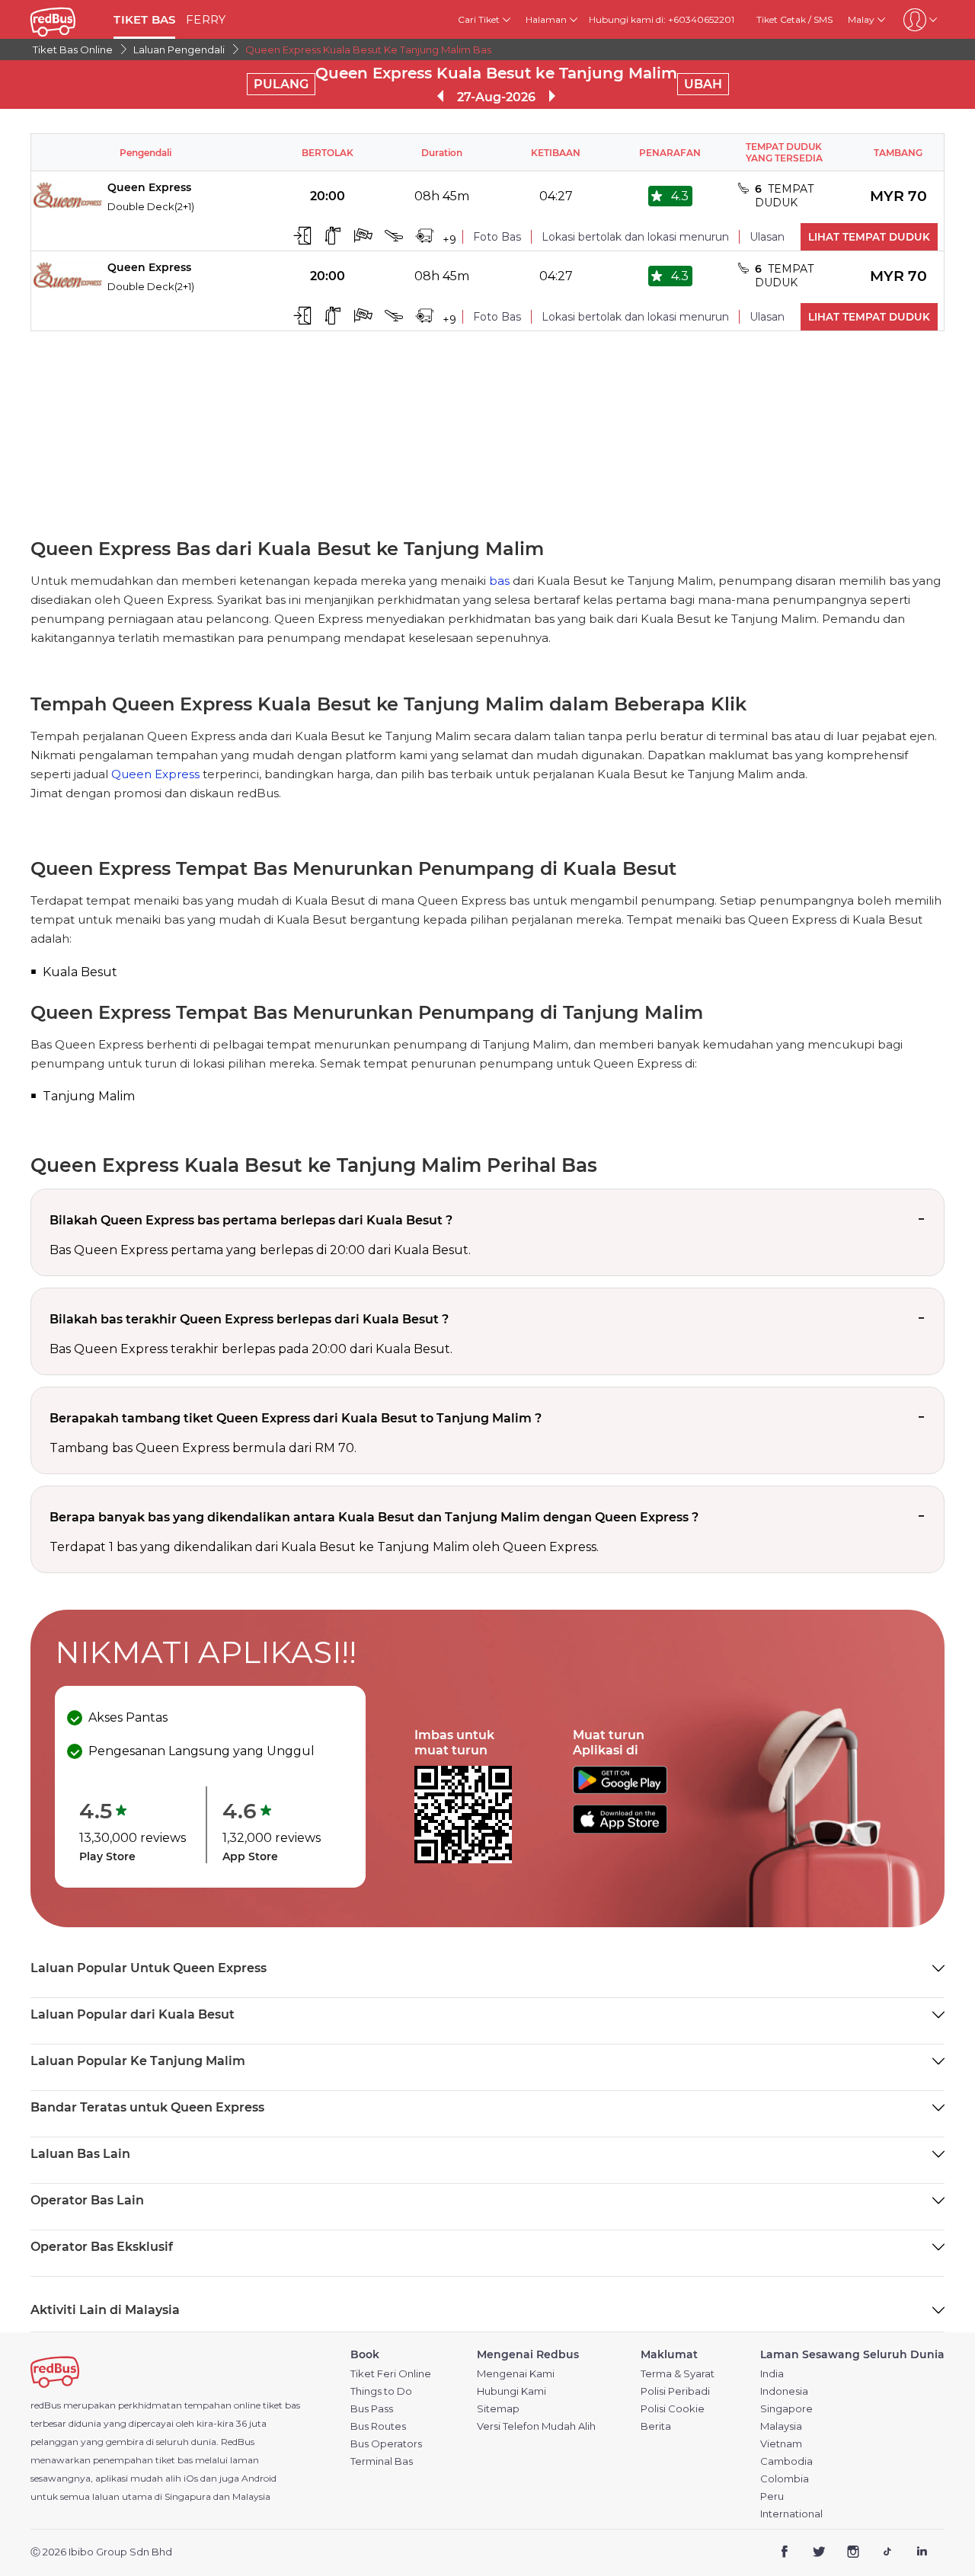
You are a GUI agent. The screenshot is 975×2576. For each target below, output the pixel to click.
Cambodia (786, 2461)
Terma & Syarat (678, 2374)
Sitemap (498, 2409)
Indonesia (784, 2391)
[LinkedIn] (921, 2553)
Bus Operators (386, 2444)
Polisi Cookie (673, 2409)
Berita (656, 2426)
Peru (772, 2496)
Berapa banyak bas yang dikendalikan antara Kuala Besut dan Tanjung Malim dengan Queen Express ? (374, 1517)
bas (499, 581)
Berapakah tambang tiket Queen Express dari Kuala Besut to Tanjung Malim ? (296, 1418)
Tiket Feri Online (391, 2374)
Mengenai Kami (516, 2374)
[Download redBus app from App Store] (620, 1829)
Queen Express (155, 774)
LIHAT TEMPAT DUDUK (869, 237)
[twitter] (819, 2553)
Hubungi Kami (511, 2391)
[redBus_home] (66, 19)
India (772, 2374)
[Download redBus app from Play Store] (620, 1790)
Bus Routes (378, 2426)
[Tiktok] (887, 2553)
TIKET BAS (144, 19)
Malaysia (781, 2426)
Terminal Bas (382, 2461)
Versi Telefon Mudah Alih (536, 2426)
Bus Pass (372, 2409)
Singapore (786, 2409)
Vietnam (781, 2444)
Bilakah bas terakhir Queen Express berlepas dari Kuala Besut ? (249, 1319)
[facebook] (785, 2553)
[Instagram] (854, 2553)
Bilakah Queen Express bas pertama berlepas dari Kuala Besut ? (251, 1220)
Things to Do (381, 2391)
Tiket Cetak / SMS (794, 19)
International (791, 2514)
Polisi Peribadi (675, 2391)
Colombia (785, 2479)
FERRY (206, 19)
